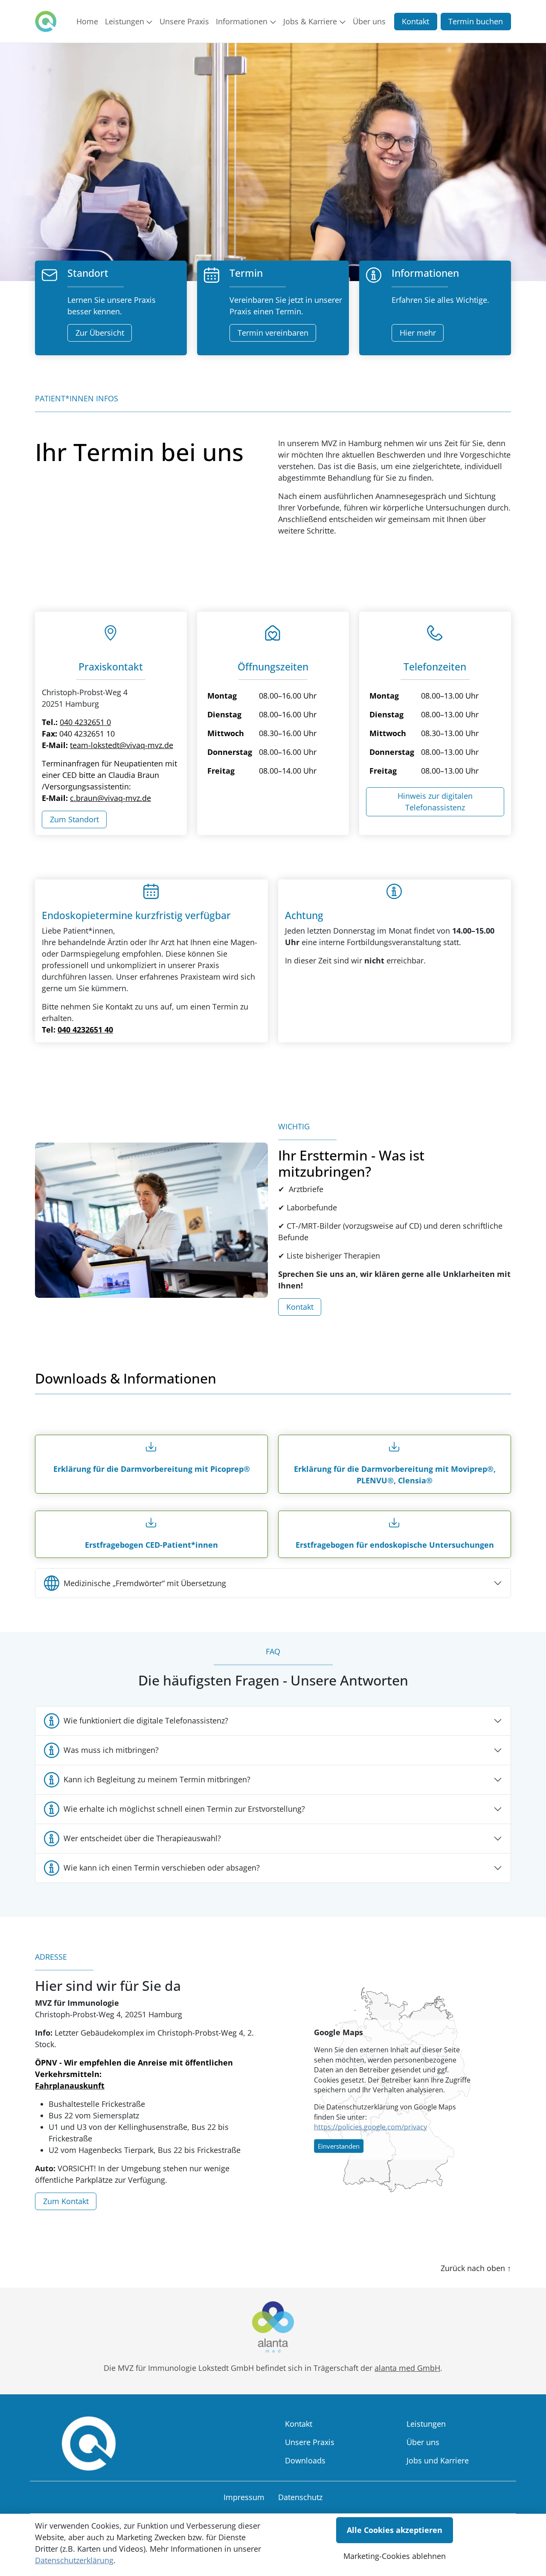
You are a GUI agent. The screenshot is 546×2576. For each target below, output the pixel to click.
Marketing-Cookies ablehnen (395, 2556)
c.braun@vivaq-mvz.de (110, 798)
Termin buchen (476, 21)
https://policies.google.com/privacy (370, 2127)
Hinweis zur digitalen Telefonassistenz (435, 802)
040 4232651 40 (85, 1030)
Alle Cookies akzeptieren (395, 2530)
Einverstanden (339, 2146)
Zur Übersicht (100, 333)
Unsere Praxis (310, 2442)
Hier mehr (418, 333)
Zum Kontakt (66, 2201)
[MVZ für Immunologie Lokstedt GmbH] (46, 21)
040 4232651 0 (85, 722)
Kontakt (415, 21)
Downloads (305, 2460)
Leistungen (426, 2424)
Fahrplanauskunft (70, 2086)
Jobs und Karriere (438, 2460)
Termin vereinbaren (273, 333)
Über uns (423, 2442)
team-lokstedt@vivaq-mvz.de (122, 745)
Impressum (244, 2497)
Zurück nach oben (476, 2268)
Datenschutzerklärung (74, 2560)
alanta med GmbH (407, 2368)
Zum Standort (74, 819)
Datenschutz (300, 2497)
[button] (89, 21)
